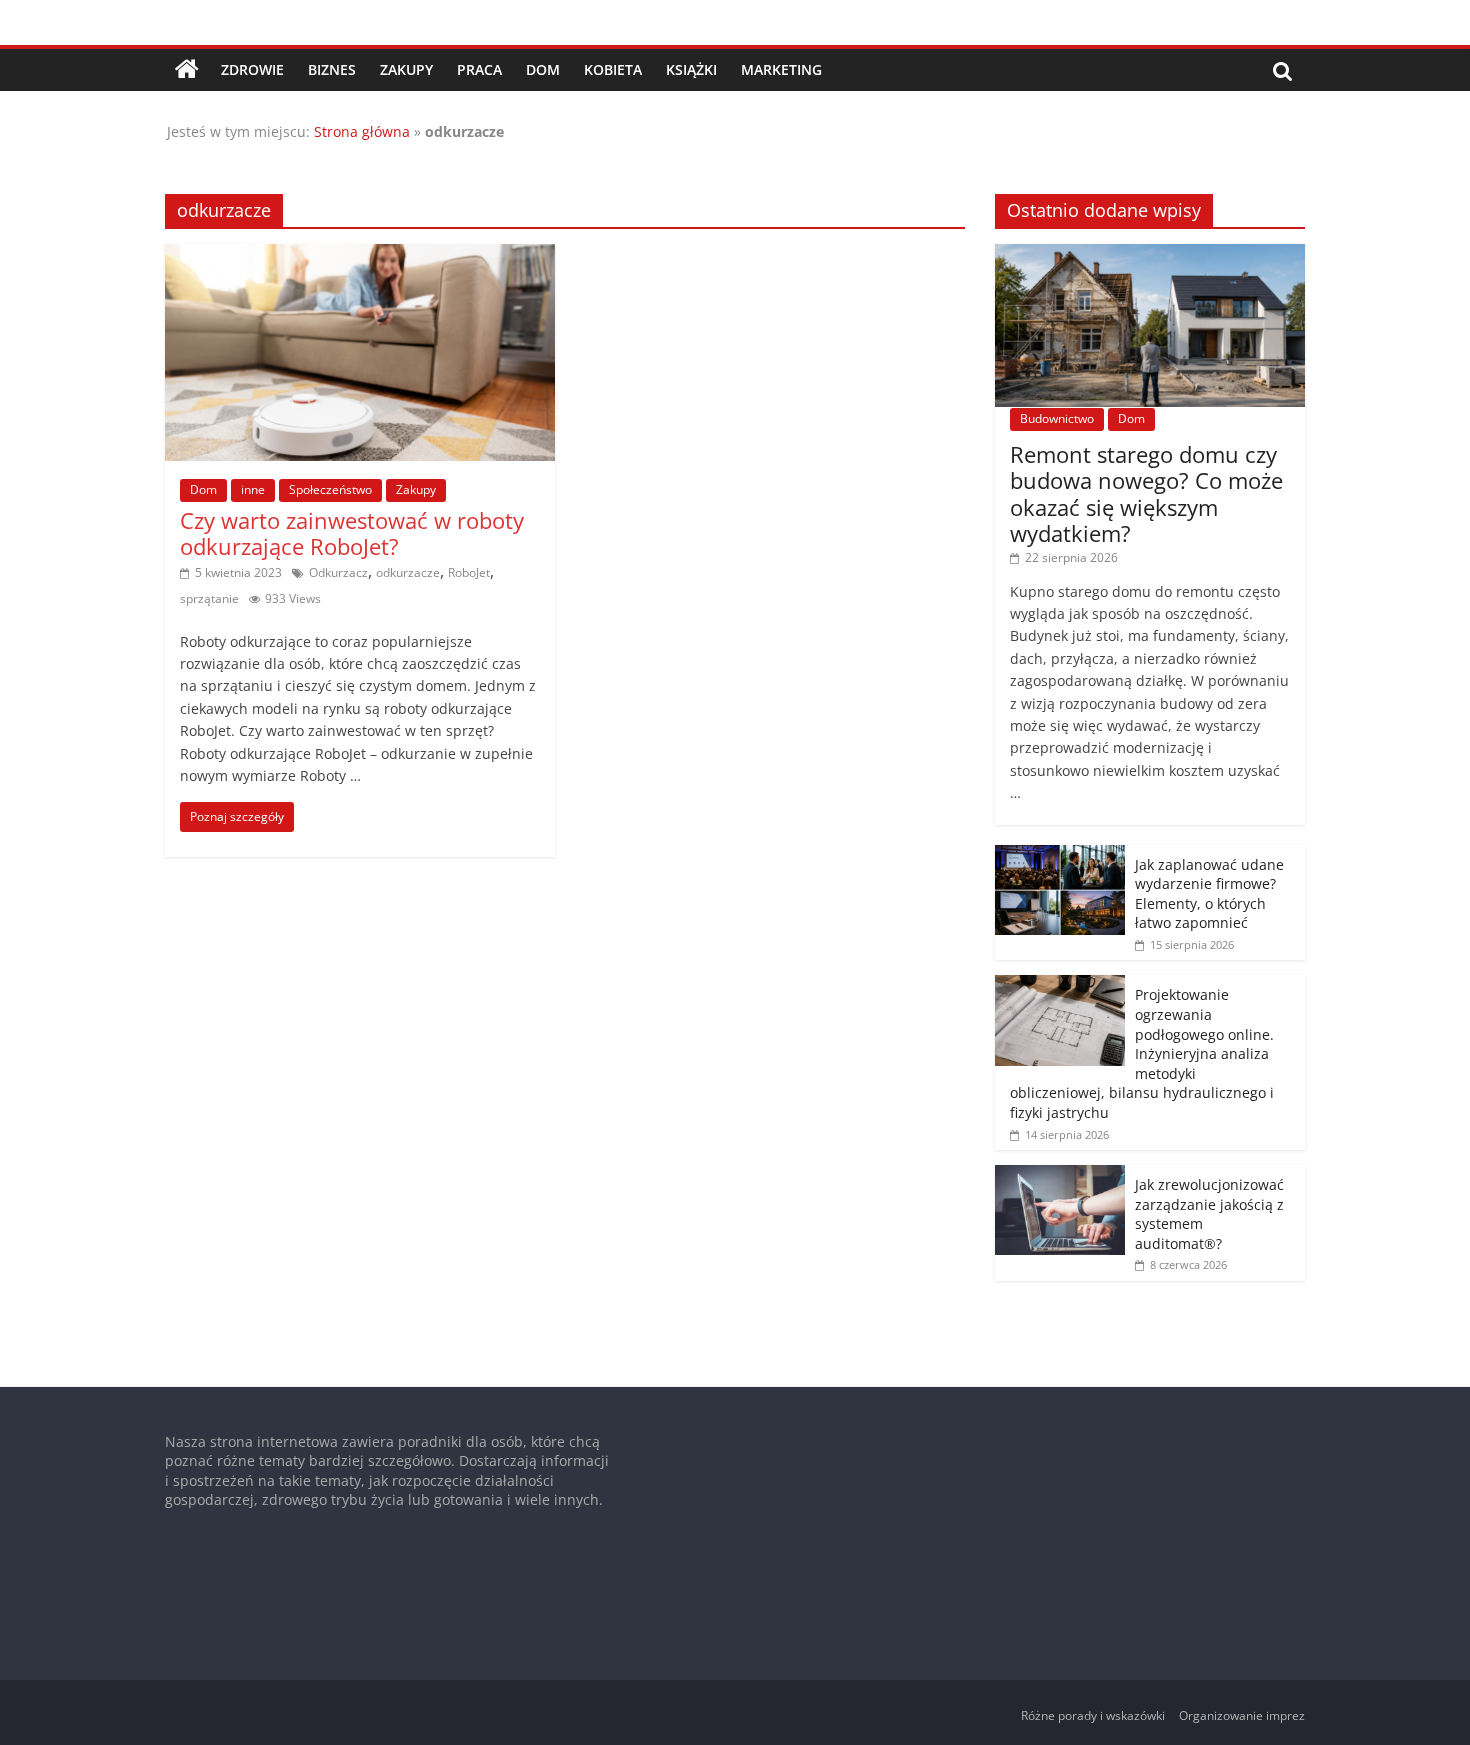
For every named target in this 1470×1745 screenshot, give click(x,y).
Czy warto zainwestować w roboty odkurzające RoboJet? (352, 533)
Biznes (332, 69)
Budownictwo (1057, 418)
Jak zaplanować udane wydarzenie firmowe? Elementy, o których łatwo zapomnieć (1209, 894)
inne (253, 489)
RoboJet (469, 572)
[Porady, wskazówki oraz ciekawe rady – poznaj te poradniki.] (187, 70)
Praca (479, 69)
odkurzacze (408, 572)
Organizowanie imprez (1242, 1715)
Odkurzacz (338, 572)
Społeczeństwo (330, 489)
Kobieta (613, 69)
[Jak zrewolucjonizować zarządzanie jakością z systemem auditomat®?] (1060, 1175)
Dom (543, 69)
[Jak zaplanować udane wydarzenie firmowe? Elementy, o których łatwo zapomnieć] (1060, 855)
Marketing (781, 69)
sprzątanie (209, 598)
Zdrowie (252, 69)
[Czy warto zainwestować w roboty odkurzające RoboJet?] (360, 256)
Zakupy (406, 69)
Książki (691, 69)
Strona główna (362, 131)
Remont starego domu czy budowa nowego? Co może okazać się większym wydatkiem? (1146, 493)
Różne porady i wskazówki (1093, 1715)
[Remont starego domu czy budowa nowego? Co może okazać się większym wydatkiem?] (1150, 254)
